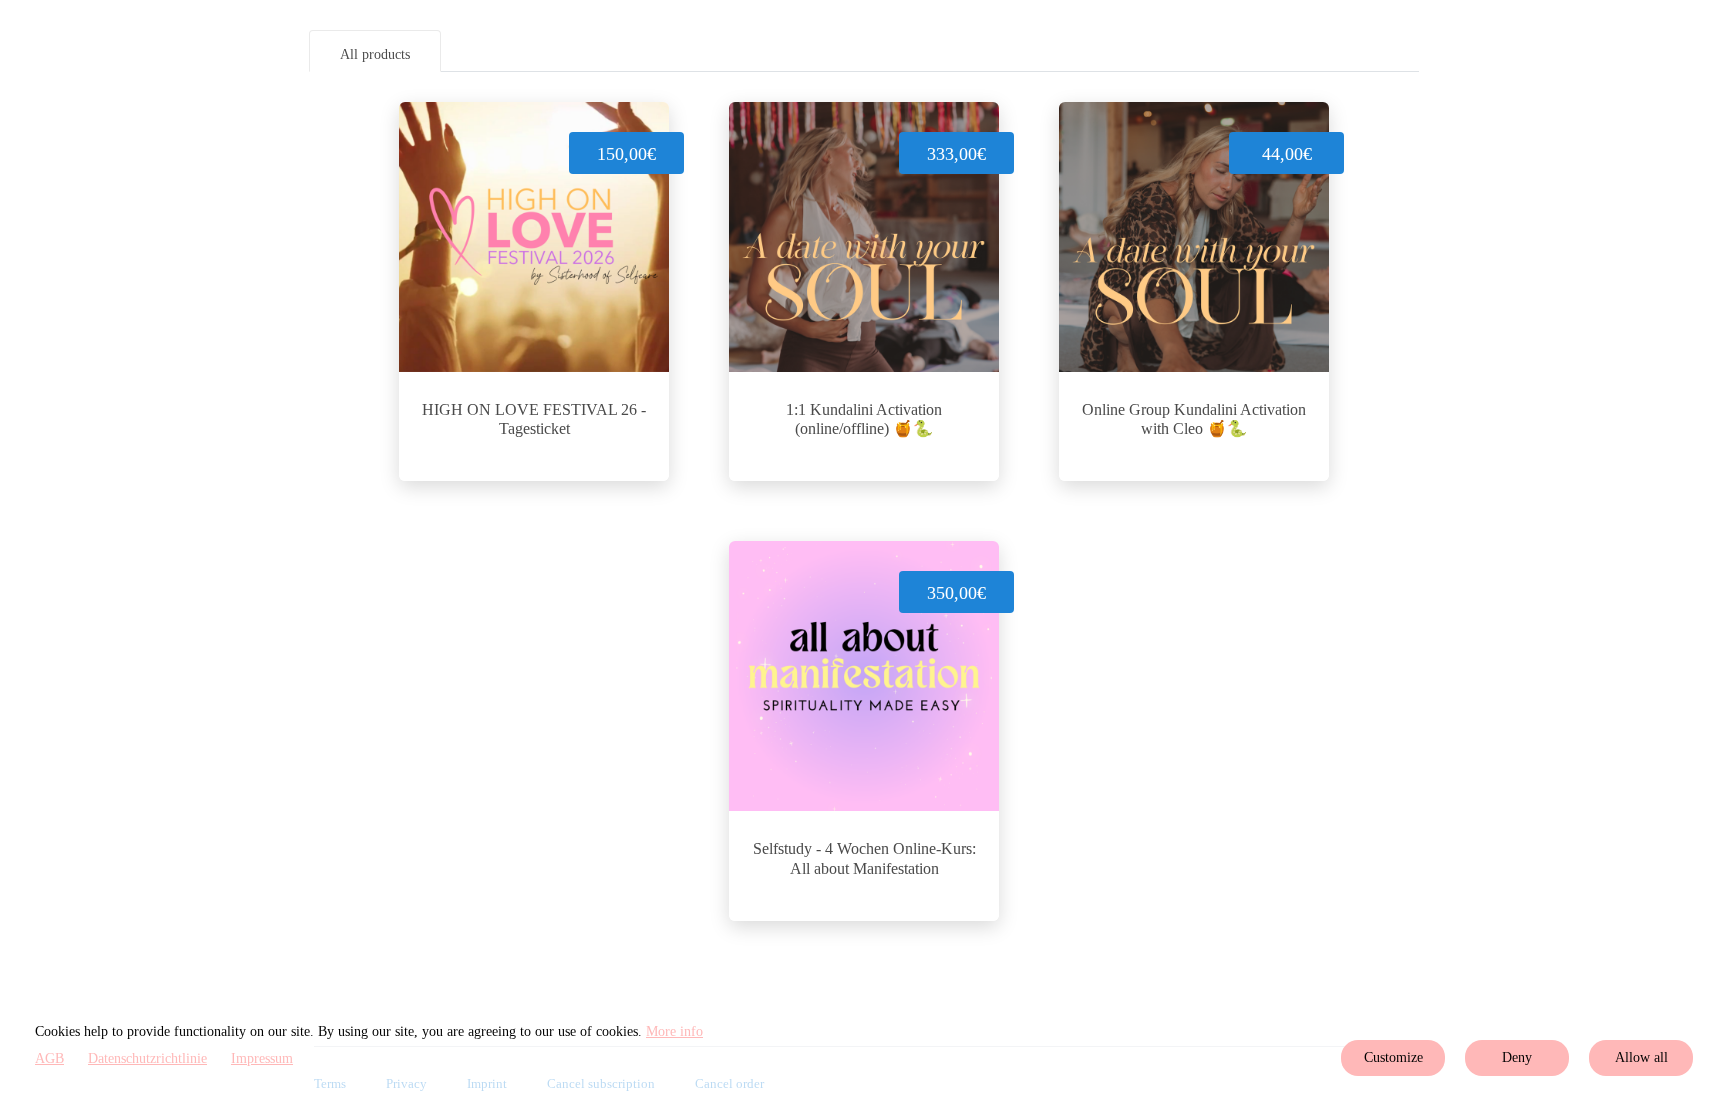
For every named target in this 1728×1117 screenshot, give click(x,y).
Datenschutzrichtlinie (147, 1058)
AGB (49, 1058)
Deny (1517, 1057)
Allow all (1641, 1057)
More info (674, 1031)
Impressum (262, 1058)
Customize (1393, 1057)
